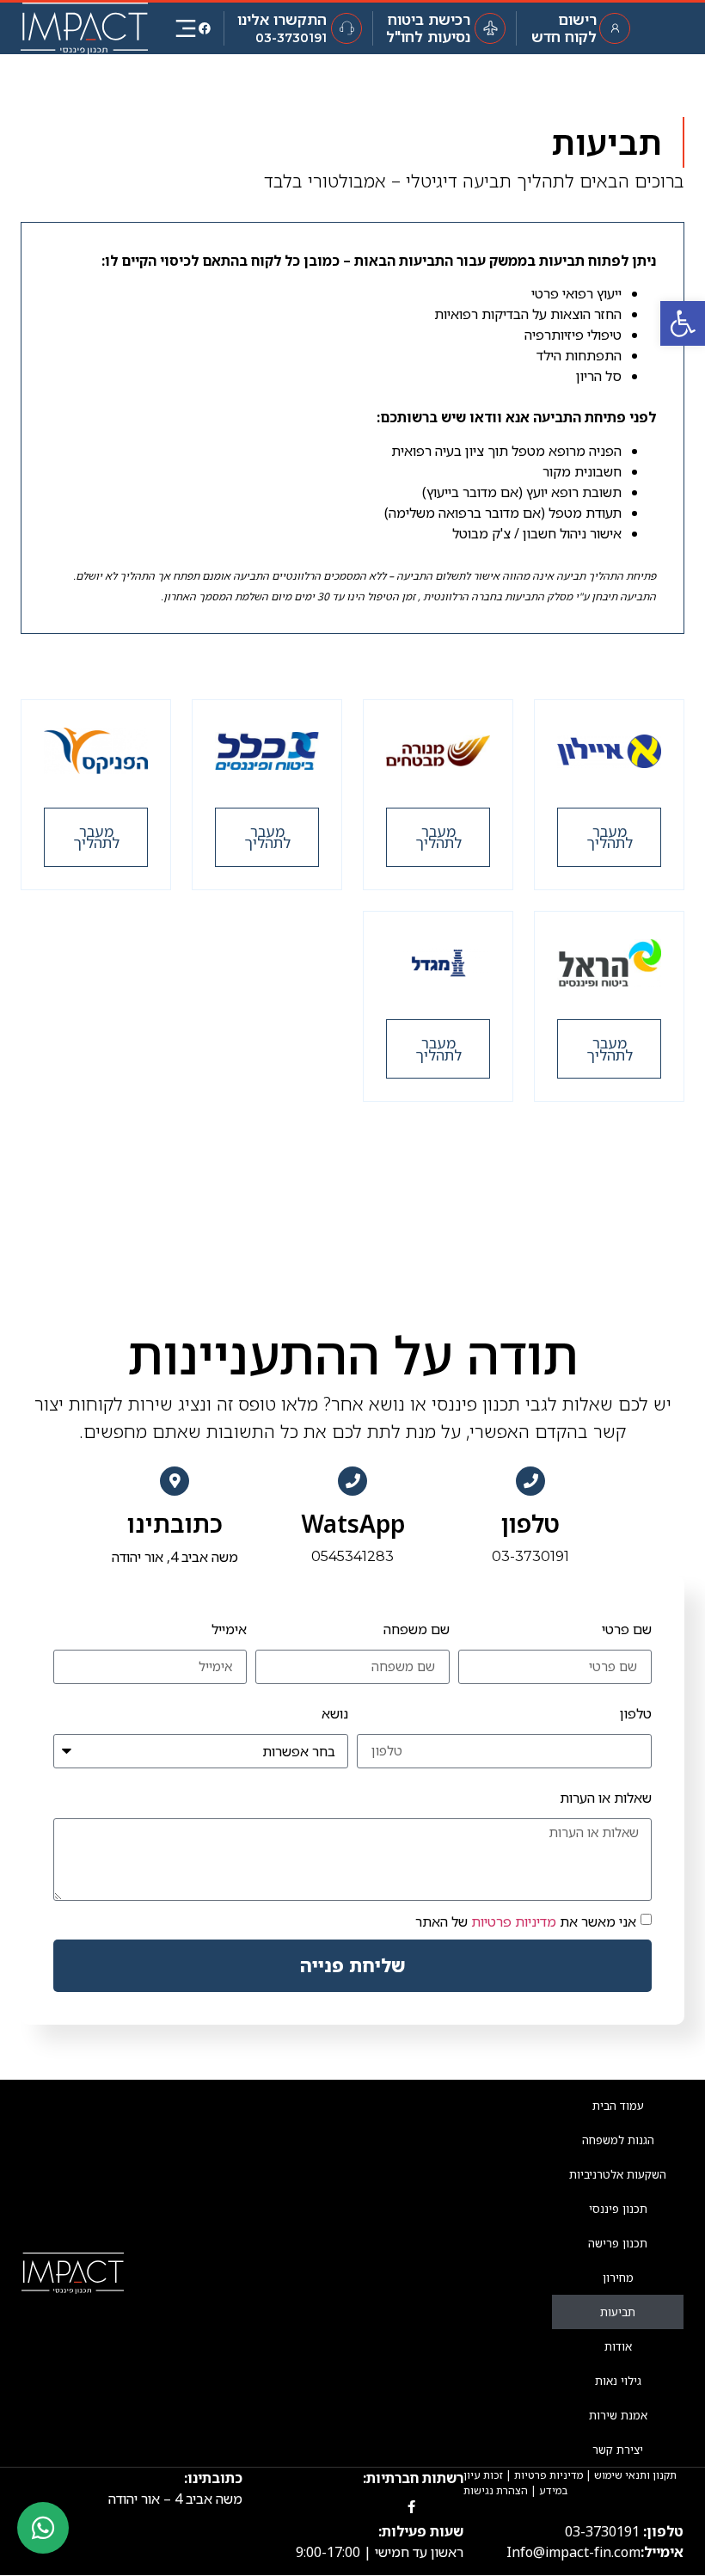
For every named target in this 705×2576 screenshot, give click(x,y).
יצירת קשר (618, 2450)
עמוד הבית (618, 2106)
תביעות (618, 2312)
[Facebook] (205, 28)
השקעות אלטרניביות (618, 2174)
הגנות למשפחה (618, 2140)
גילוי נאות (618, 2381)
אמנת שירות (618, 2415)
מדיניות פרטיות (514, 1921)
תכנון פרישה (618, 2243)
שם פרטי (627, 1629)
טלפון (530, 1523)
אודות (618, 2346)
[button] (609, 837)
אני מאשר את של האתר (526, 1921)
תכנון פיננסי (618, 2209)
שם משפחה (417, 1629)
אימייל (229, 1629)
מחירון (618, 2278)
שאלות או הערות (606, 1798)
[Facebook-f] (411, 2507)
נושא (335, 1713)
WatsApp (353, 1523)
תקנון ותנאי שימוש (635, 2475)
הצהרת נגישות (496, 2490)
